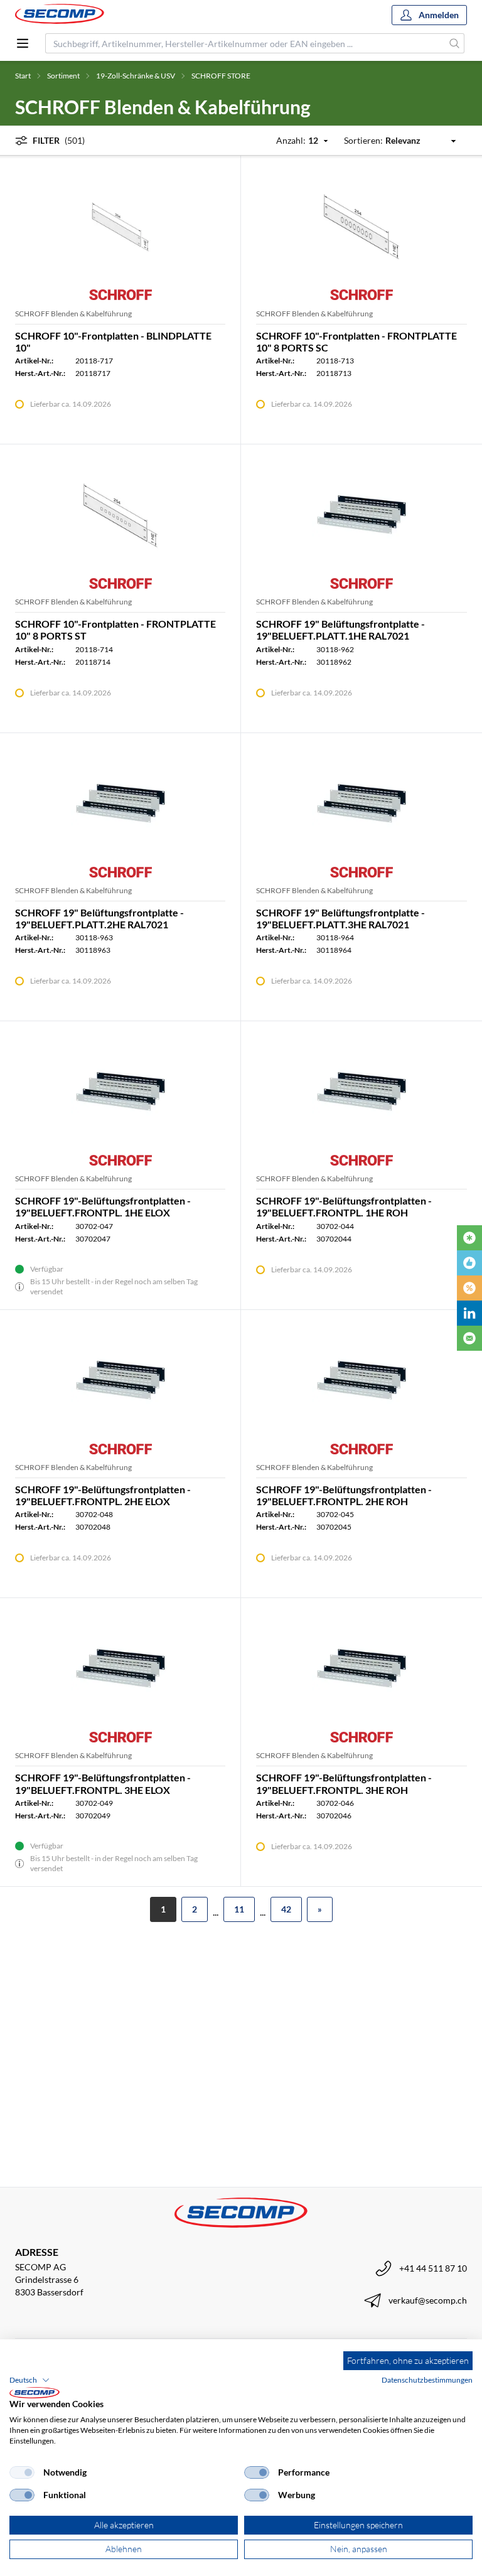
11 (239, 1909)
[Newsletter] (469, 1338)
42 (286, 1909)
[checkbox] (22, 2472)
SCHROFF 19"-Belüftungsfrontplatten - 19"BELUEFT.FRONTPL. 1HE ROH (344, 1206)
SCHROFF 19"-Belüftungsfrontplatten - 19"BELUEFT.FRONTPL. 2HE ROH (344, 1495)
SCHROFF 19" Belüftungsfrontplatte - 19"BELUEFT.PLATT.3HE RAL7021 (340, 918)
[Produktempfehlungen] (469, 1263)
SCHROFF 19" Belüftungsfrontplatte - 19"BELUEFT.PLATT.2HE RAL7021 (99, 918)
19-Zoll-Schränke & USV (136, 76)
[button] (29, 2380)
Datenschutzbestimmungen (427, 2380)
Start (23, 76)
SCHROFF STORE (221, 76)
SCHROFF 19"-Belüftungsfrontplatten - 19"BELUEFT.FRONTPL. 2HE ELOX (103, 1495)
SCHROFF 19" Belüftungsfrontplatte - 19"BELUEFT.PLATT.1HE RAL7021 (340, 630)
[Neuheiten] (469, 1238)
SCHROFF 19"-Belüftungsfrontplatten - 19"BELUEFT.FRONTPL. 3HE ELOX (103, 1783)
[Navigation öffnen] (23, 43)
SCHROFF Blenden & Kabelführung (73, 314)
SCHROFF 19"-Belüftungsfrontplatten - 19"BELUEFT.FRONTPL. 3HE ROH (344, 1783)
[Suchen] (455, 43)
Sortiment (63, 76)
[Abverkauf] (469, 1288)
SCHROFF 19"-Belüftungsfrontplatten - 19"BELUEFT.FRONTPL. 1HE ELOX (103, 1206)
